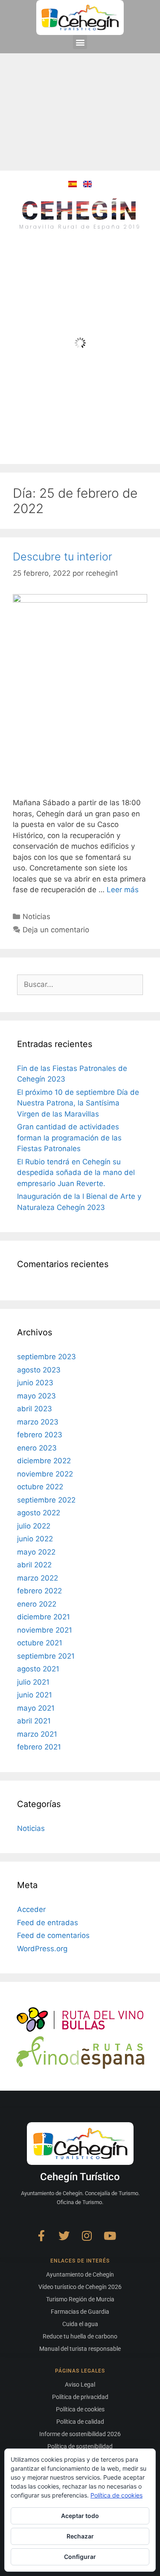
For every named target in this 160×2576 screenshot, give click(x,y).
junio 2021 (35, 1695)
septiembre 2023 (47, 1357)
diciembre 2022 (44, 1461)
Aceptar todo (80, 2516)
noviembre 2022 (45, 1474)
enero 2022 (37, 1604)
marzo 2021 (37, 1734)
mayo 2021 (36, 1708)
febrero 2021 (39, 1747)
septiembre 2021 (46, 1656)
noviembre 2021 (45, 1630)
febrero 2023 (40, 1435)
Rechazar (80, 2536)
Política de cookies (116, 2495)
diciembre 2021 (44, 1617)
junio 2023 (35, 1383)
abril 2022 (34, 1565)
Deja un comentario (56, 930)
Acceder (31, 1909)
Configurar (80, 2557)
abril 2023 (35, 1409)
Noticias (36, 917)
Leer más (123, 890)
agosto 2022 (39, 1513)
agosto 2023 (39, 1370)
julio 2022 (34, 1526)
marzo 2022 (38, 1578)
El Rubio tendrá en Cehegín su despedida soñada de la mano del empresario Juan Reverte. (76, 1173)
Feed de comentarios (53, 1935)
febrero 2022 (39, 1591)
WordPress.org (42, 1949)
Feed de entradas (48, 1923)
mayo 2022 (36, 1552)
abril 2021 (34, 1721)
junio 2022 (35, 1539)
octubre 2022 (40, 1487)
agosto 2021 (38, 1669)
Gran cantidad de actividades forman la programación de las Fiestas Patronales (69, 1138)
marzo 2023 (38, 1422)
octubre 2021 (40, 1643)
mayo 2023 (36, 1396)
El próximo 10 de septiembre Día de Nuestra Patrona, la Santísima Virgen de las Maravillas (78, 1103)
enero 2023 (37, 1448)
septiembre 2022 (46, 1500)
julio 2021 (33, 1682)
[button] (80, 42)
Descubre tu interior (63, 557)
